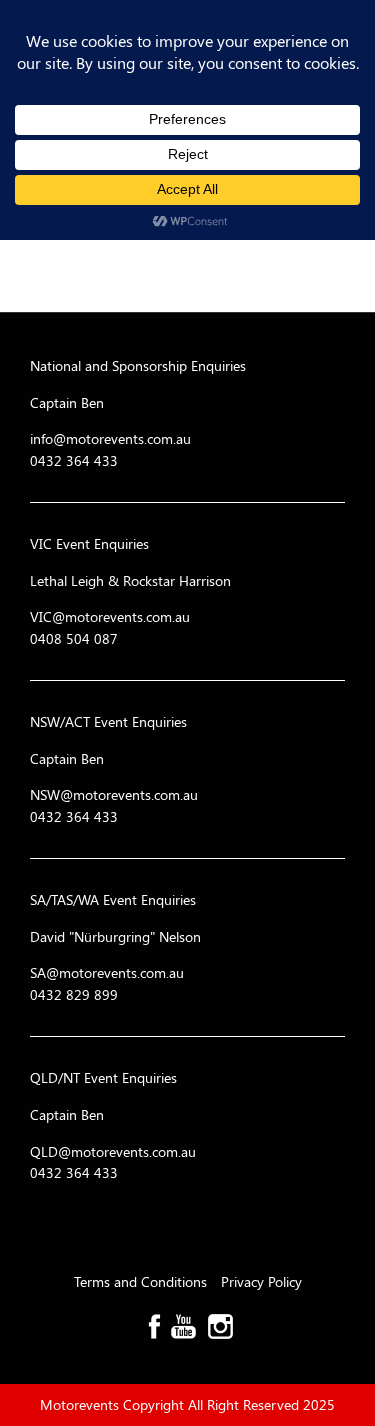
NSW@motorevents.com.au (114, 794)
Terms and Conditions (142, 1281)
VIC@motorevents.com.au (110, 616)
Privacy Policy (261, 1281)
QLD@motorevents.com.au (113, 1151)
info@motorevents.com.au (110, 438)
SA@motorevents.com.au (107, 972)
